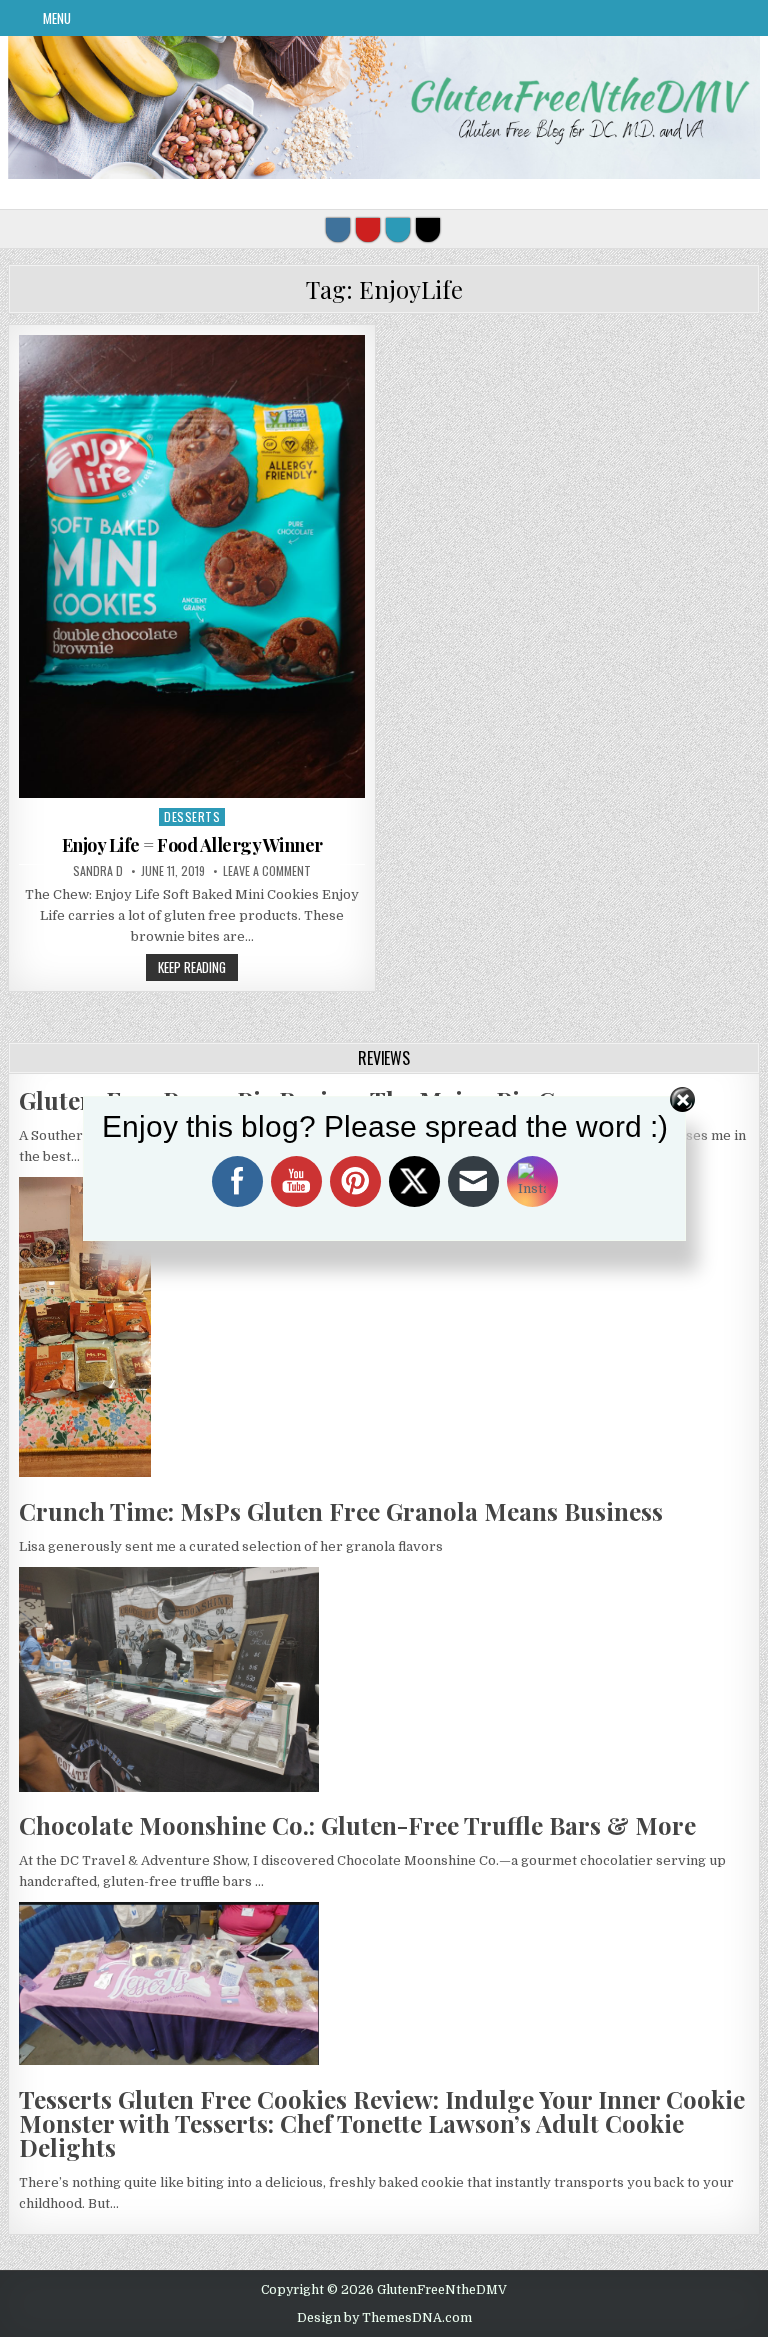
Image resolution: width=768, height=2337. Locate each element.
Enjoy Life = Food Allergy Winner (192, 845)
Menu (57, 18)
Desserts (192, 816)
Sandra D (98, 871)
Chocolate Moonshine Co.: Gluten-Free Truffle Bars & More (357, 1825)
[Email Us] (398, 230)
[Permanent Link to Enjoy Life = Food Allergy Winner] (192, 566)
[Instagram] (338, 230)
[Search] (428, 230)
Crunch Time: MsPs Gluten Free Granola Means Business (341, 1511)
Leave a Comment (267, 871)
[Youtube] (368, 230)
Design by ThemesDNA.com (384, 2318)
